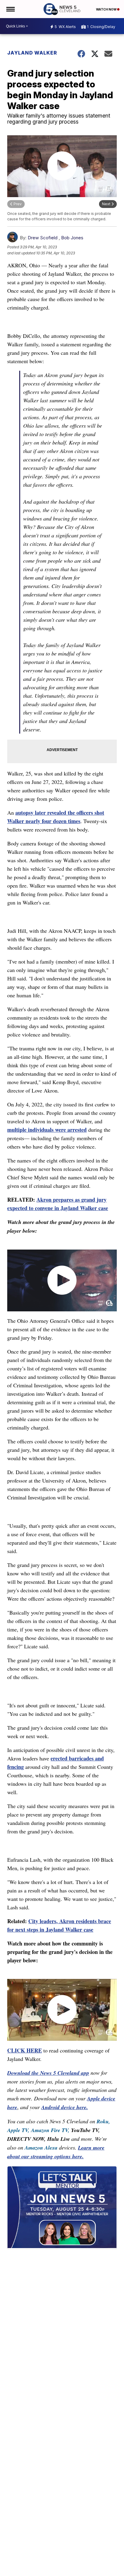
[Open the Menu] (10, 9)
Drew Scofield (43, 238)
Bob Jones (72, 238)
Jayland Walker (32, 53)
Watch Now (107, 9)
